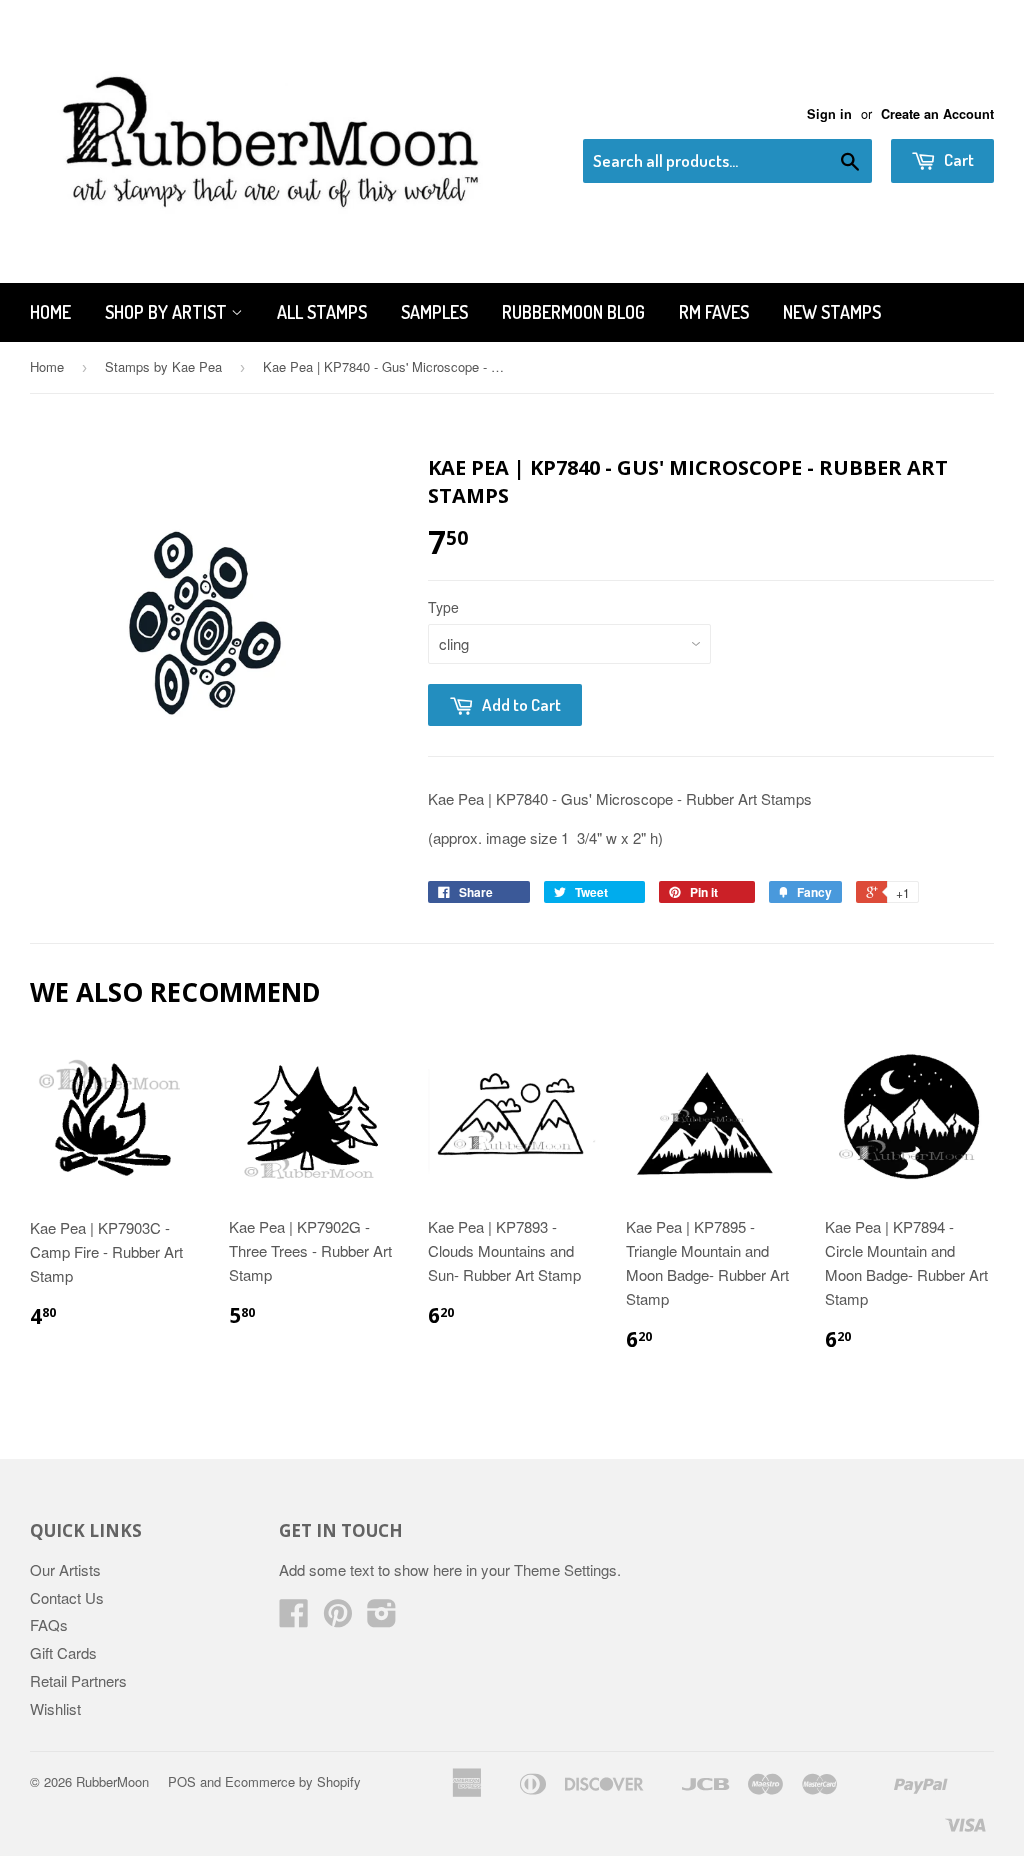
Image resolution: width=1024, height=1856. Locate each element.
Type (443, 607)
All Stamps (322, 312)
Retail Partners (78, 1680)
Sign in (829, 114)
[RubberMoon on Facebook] (294, 1618)
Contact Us (67, 1597)
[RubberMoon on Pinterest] (338, 1618)
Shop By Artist (168, 312)
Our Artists (65, 1569)
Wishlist (55, 1708)
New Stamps (832, 312)
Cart (957, 159)
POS (182, 1781)
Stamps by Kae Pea (163, 366)
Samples (434, 312)
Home (50, 312)
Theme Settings (565, 1569)
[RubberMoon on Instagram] (382, 1618)
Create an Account (937, 114)
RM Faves (714, 312)
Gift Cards (63, 1652)
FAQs (49, 1624)
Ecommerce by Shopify (293, 1781)
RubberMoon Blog (573, 312)
